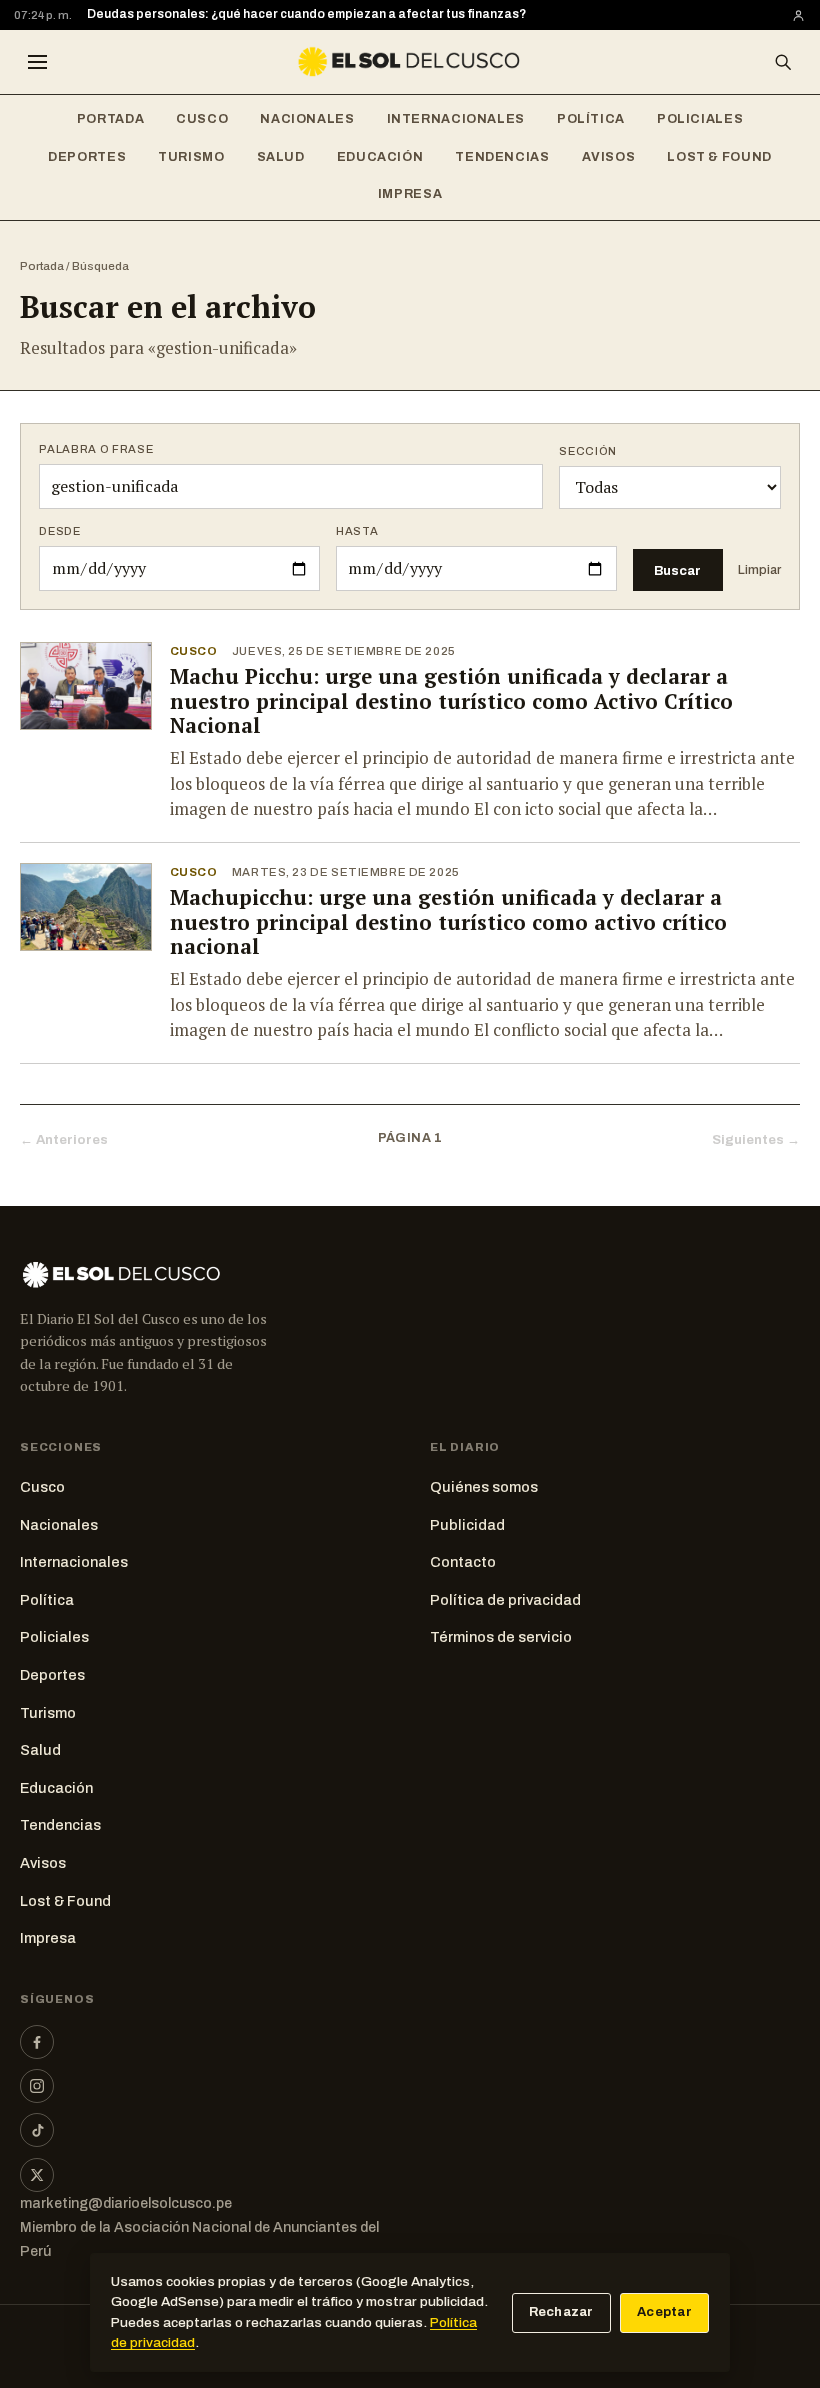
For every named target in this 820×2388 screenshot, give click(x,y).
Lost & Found (719, 157)
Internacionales (456, 119)
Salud (281, 157)
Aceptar (664, 2312)
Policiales (700, 119)
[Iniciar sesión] (798, 15)
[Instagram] (37, 2086)
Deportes (87, 157)
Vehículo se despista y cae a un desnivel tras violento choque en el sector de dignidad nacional (365, 15)
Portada (110, 119)
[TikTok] (37, 2130)
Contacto (463, 1562)
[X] (37, 2175)
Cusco (202, 119)
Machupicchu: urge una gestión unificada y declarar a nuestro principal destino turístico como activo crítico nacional (448, 922)
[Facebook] (37, 2042)
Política (591, 119)
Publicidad (467, 1525)
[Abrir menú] (37, 62)
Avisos (609, 157)
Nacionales (307, 119)
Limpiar (759, 570)
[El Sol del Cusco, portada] (410, 62)
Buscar (677, 570)
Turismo (191, 157)
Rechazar (561, 2312)
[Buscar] (783, 62)
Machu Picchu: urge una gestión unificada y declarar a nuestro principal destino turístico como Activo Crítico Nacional (451, 701)
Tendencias (502, 157)
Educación (380, 157)
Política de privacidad (505, 1600)
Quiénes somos (484, 1487)
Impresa (410, 194)
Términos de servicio (501, 1637)
